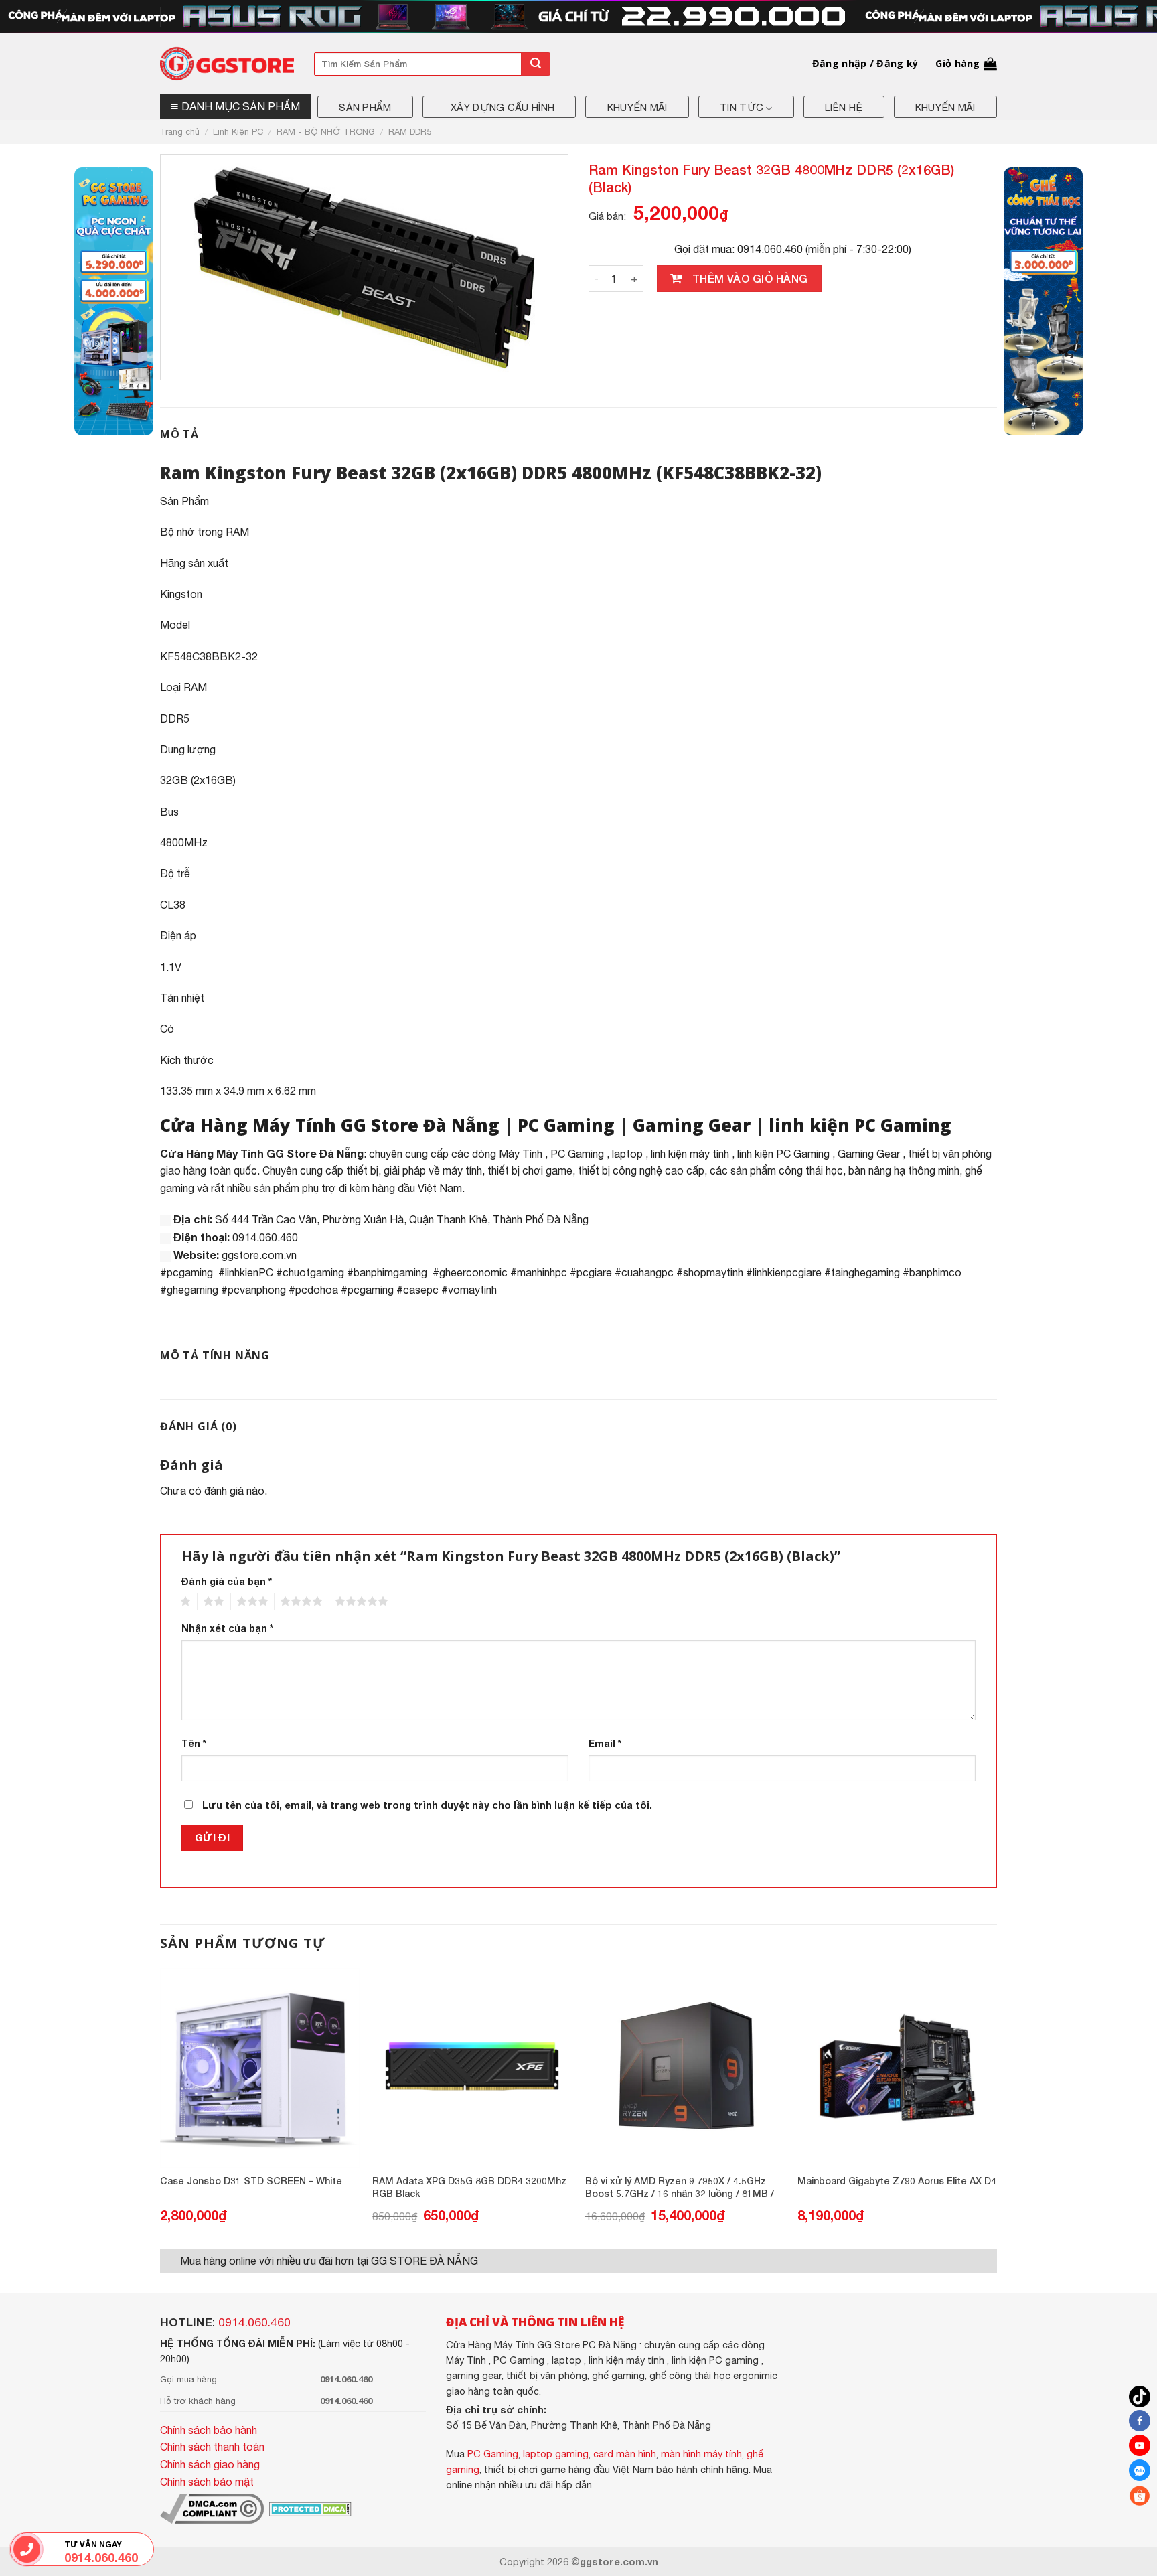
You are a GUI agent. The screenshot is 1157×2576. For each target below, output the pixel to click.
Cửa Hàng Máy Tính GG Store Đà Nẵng (330, 1125)
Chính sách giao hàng (210, 2464)
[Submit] (536, 64)
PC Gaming (566, 1125)
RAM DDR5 (410, 132)
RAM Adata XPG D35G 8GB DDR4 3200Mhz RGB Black (469, 2187)
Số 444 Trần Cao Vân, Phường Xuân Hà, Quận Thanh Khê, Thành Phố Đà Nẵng (402, 1219)
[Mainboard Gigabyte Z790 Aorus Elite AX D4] (897, 2068)
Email (605, 1743)
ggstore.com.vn (259, 1255)
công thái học (811, 1170)
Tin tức (742, 107)
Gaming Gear (692, 1125)
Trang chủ (180, 132)
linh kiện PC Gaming (860, 1125)
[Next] (996, 2107)
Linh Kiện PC (238, 132)
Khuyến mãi (637, 107)
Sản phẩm (365, 107)
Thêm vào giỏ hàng (750, 278)
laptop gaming (556, 2454)
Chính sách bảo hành (209, 2430)
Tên (194, 1743)
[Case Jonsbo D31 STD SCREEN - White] (260, 2068)
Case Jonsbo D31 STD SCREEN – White (251, 2181)
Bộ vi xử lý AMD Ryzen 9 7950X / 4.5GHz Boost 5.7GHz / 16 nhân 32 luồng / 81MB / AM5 (680, 2188)
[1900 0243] (26, 2549)
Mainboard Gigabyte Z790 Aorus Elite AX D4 (897, 2181)
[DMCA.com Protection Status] (309, 2508)
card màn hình (625, 2454)
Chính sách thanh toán (212, 2447)
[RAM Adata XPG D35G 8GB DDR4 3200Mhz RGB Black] (472, 2068)
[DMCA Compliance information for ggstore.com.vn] (212, 2508)
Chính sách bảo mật (207, 2482)
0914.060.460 (254, 2322)
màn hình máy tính (701, 2454)
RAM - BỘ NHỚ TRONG (326, 132)
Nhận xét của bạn (227, 1628)
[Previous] (161, 2107)
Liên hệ (844, 107)
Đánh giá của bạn (227, 1581)
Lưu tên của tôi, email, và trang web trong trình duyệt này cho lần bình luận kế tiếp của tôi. (427, 1805)
